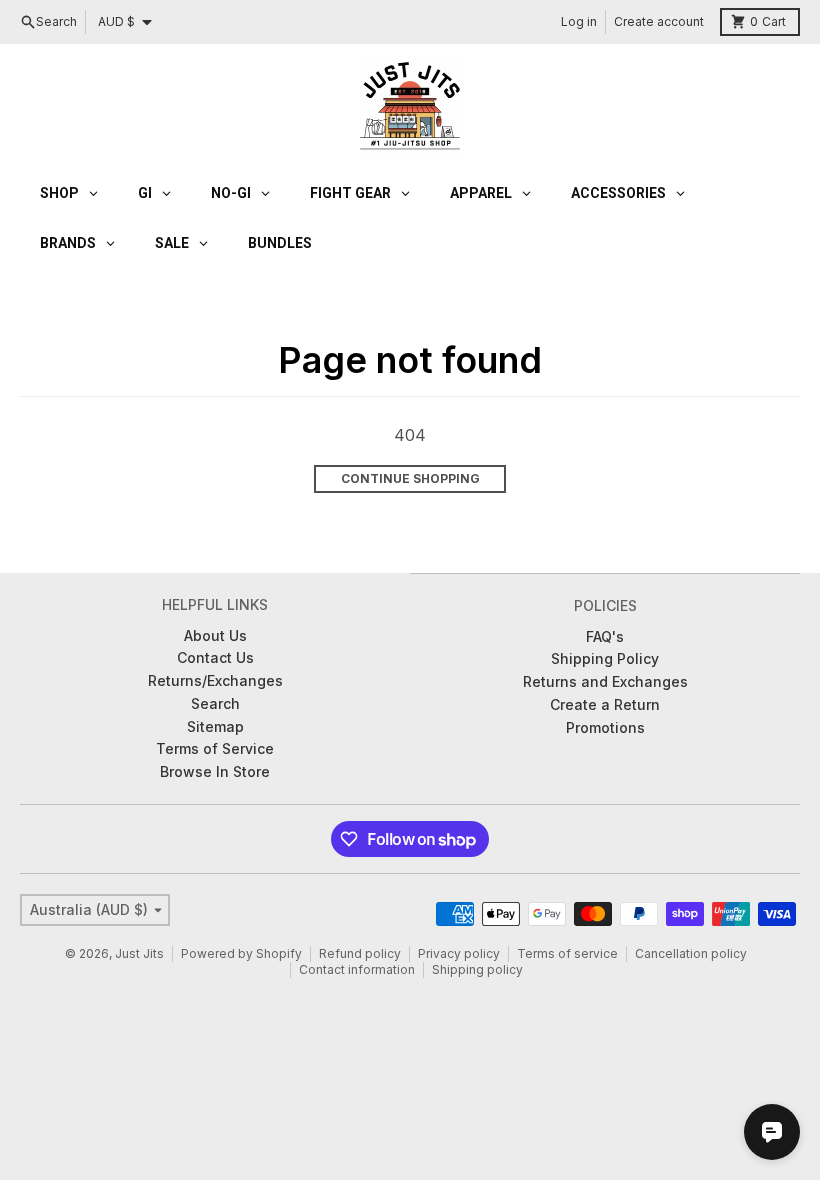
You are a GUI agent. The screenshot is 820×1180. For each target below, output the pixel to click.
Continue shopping (410, 478)
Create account (659, 21)
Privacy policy (459, 953)
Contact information (357, 969)
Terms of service (567, 953)
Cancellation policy (691, 953)
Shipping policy (477, 969)
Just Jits (139, 953)
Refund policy (360, 953)
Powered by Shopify (241, 953)
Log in (579, 21)
